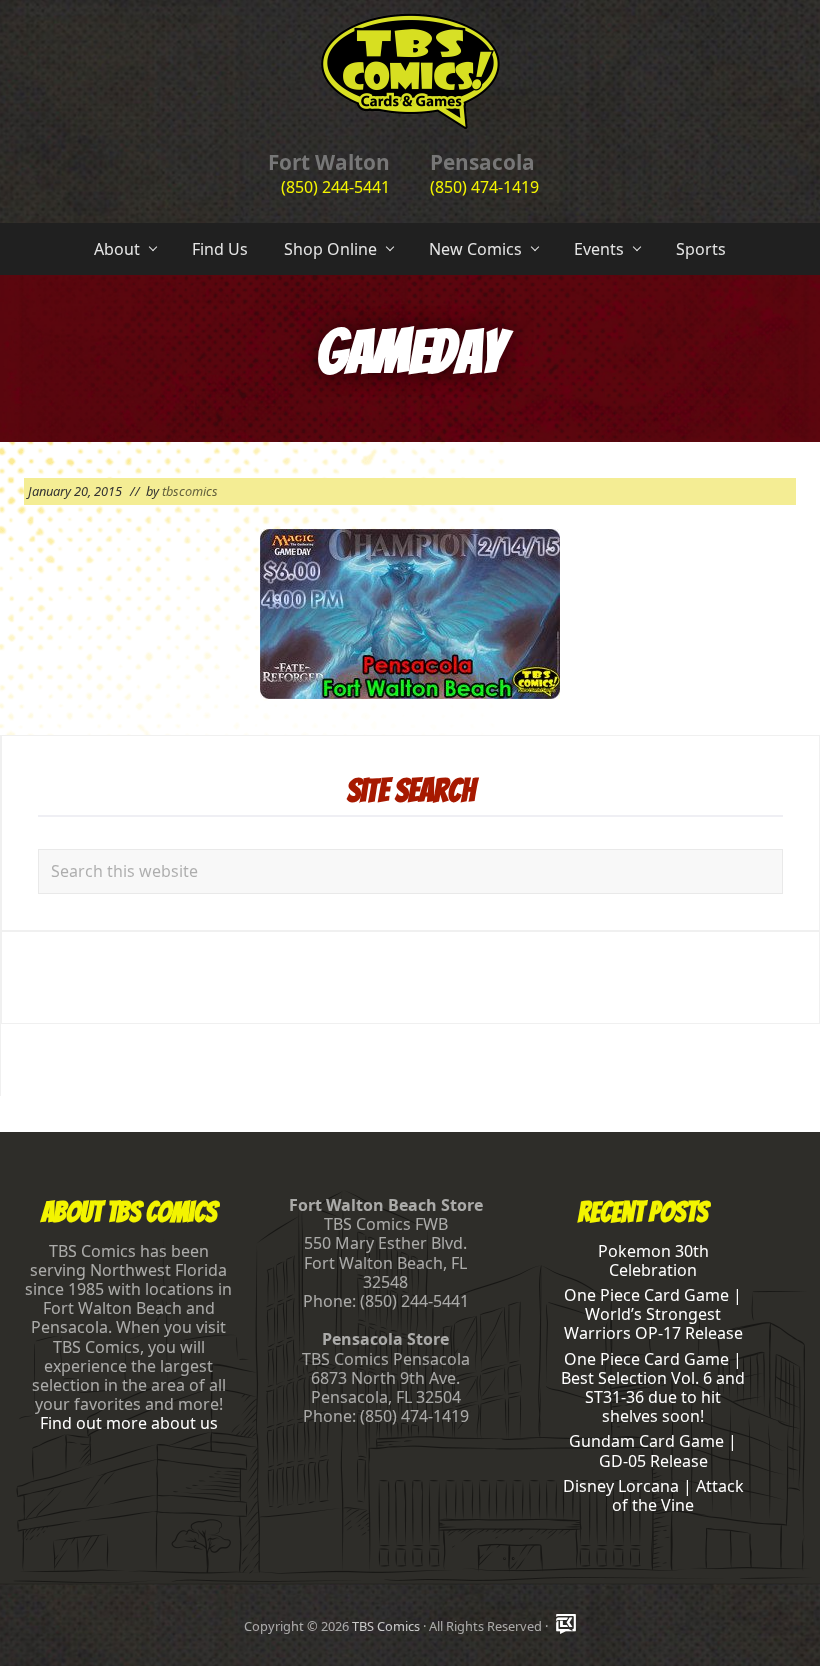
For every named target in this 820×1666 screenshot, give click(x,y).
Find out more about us (129, 1423)
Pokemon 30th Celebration (653, 1260)
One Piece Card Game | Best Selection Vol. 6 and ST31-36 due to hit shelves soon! (653, 1388)
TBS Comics (386, 1626)
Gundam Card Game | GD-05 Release (653, 1450)
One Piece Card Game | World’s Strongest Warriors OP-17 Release (653, 1314)
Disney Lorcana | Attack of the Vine (653, 1495)
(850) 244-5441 (335, 187)
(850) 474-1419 (484, 187)
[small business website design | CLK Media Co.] (566, 1625)
